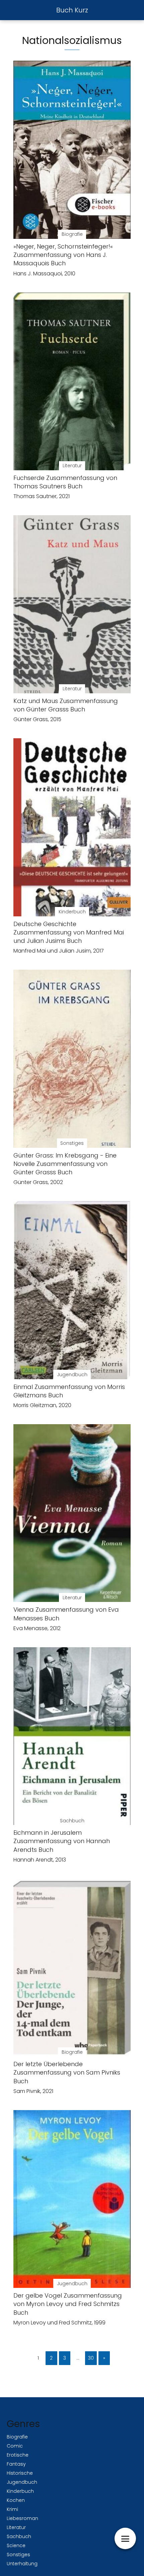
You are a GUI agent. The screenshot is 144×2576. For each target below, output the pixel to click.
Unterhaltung (22, 2564)
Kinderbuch (20, 2491)
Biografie (17, 2437)
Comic (15, 2446)
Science (16, 2545)
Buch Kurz (72, 10)
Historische (20, 2473)
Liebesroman (22, 2518)
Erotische (18, 2455)
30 (91, 2358)
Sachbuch (19, 2536)
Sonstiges (18, 2555)
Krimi (12, 2509)
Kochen (16, 2500)
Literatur (16, 2527)
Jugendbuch (22, 2482)
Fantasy (16, 2464)
